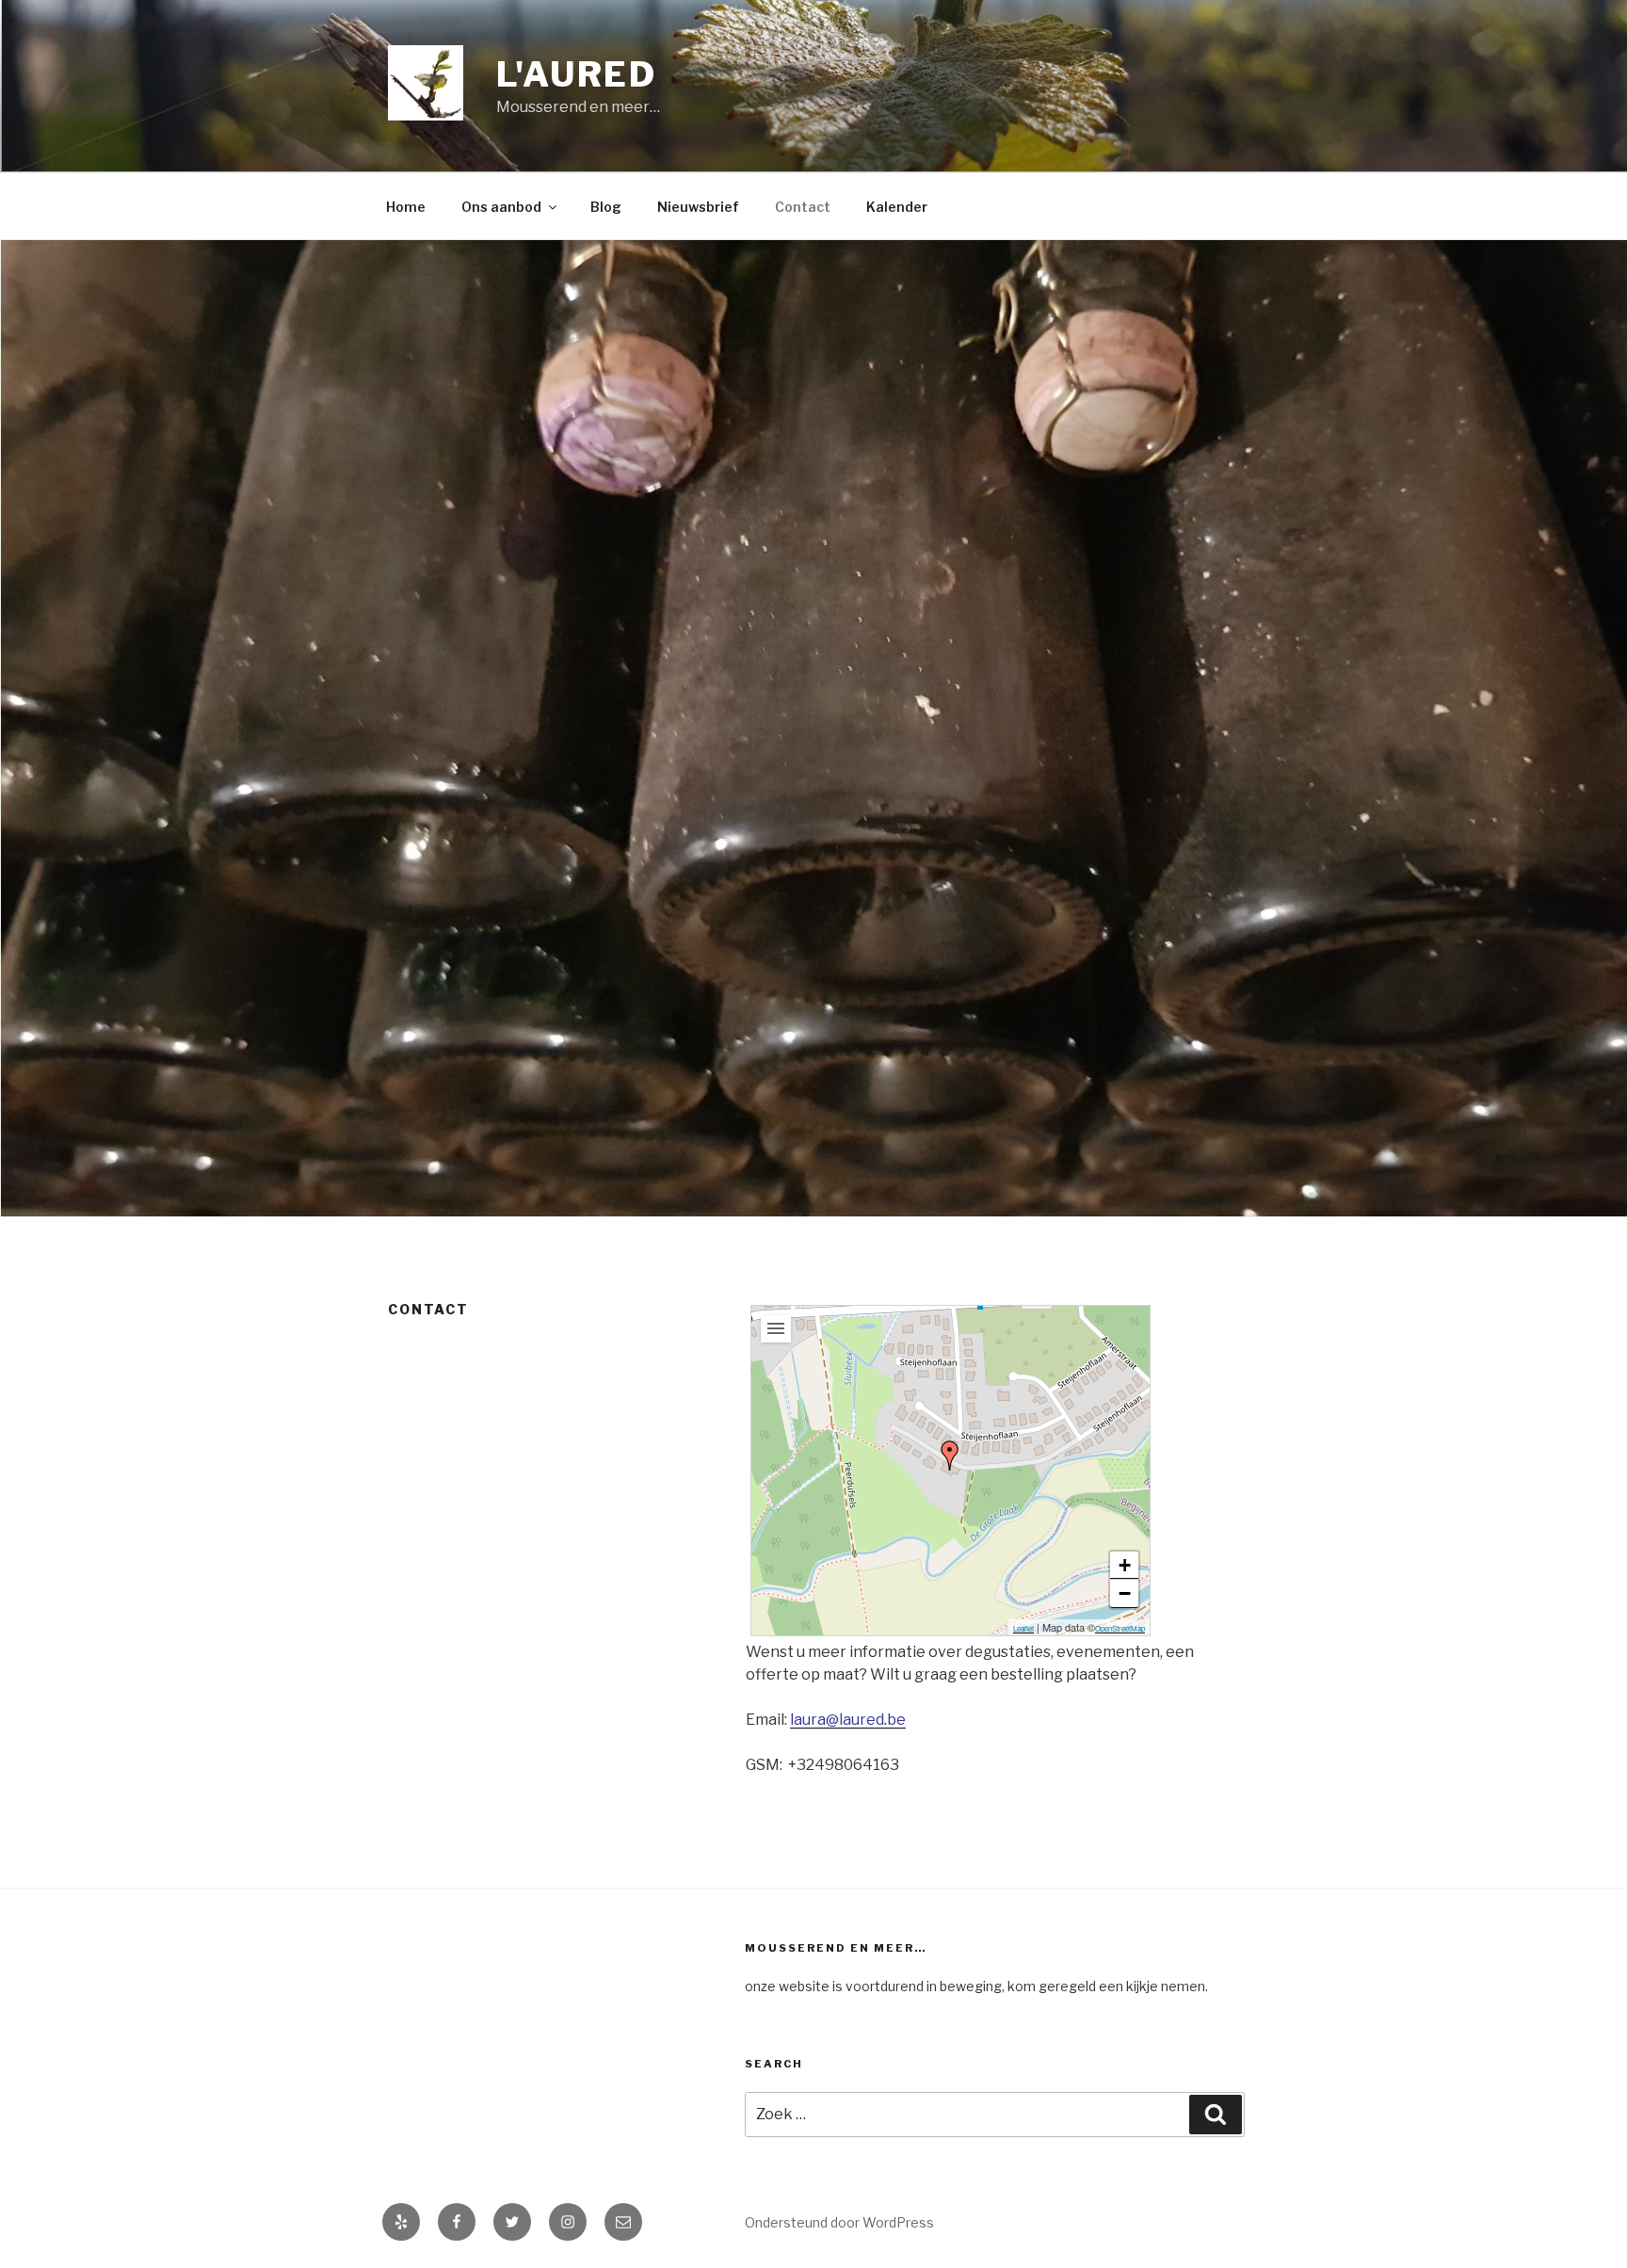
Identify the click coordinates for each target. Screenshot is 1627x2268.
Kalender (897, 207)
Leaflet (1023, 1628)
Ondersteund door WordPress (839, 2222)
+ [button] (1125, 1565)
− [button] (1125, 1593)
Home (406, 207)
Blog (606, 207)
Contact (803, 207)
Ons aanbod (501, 207)
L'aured (577, 74)
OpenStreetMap (1120, 1628)
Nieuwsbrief (698, 207)
